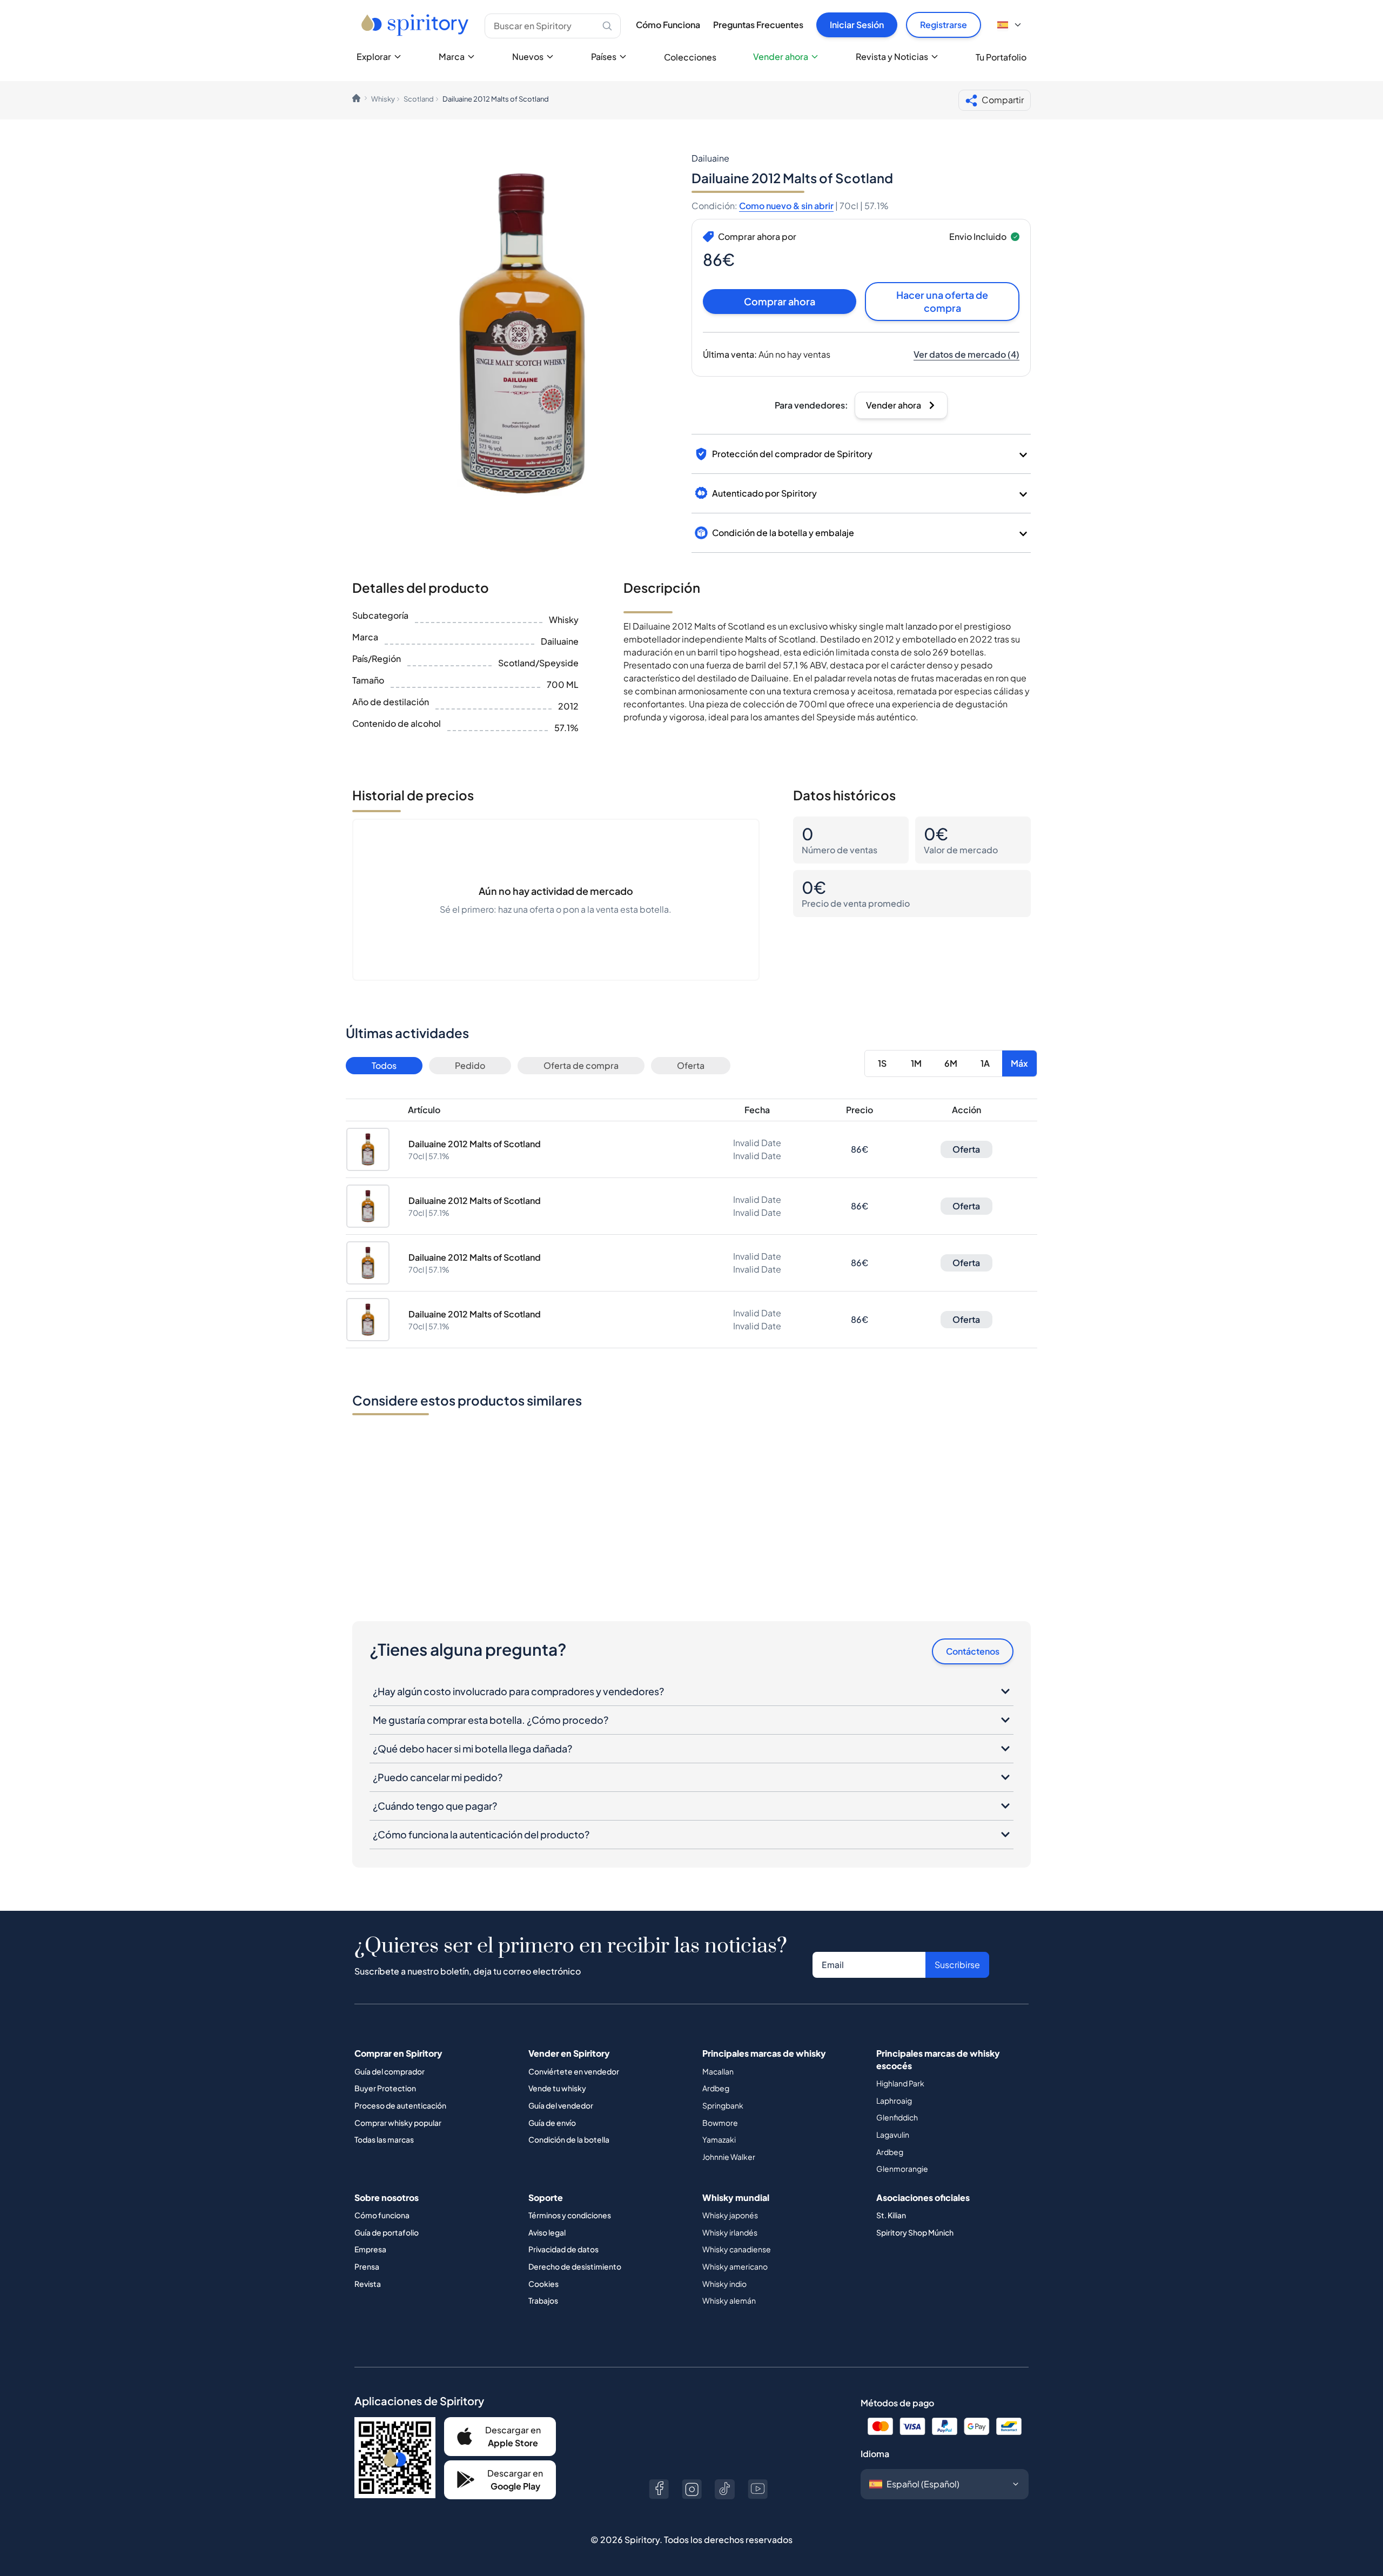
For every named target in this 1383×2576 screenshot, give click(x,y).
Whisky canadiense (737, 2249)
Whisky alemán (729, 2300)
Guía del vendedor (561, 2105)
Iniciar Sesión (857, 25)
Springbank (723, 2105)
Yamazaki (719, 2139)
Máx (1019, 1063)
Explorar (374, 56)
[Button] (659, 2489)
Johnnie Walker (729, 2157)
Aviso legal (547, 2232)
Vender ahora (781, 56)
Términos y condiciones (570, 2215)
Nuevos (528, 56)
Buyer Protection (385, 2088)
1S (882, 1063)
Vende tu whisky (557, 2088)
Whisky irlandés (730, 2232)
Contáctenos (973, 1651)
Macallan (718, 2071)
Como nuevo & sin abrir (786, 206)
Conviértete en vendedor (574, 2071)
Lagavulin (893, 2135)
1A (985, 1063)
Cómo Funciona (668, 25)
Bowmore (720, 2123)
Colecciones (690, 57)
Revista (368, 2284)
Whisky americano (735, 2266)
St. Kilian (891, 2215)
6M (951, 1063)
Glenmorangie (902, 2169)
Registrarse (944, 25)
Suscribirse (957, 1965)
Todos (384, 1065)
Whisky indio (724, 2284)
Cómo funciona (382, 2215)
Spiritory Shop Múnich (915, 2232)
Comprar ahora (780, 301)
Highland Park (900, 2083)
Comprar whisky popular (398, 2123)
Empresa (370, 2249)
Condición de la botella (569, 2139)
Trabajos (543, 2300)
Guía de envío (552, 2123)
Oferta (691, 1065)
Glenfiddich (897, 2117)
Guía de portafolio (387, 2232)
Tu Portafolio (1001, 57)
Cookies (543, 2284)
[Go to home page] (416, 25)
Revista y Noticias (892, 56)
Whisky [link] (383, 99)
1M (916, 1063)
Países (604, 56)
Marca (452, 56)
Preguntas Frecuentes (758, 25)
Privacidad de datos (563, 2249)
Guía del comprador (390, 2071)
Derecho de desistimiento (575, 2266)
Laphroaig (894, 2100)
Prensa (367, 2266)
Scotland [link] (419, 99)
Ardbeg (716, 2088)
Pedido (470, 1065)
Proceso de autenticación (400, 2105)
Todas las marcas (384, 2139)
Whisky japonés (730, 2215)
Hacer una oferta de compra (942, 301)
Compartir (1003, 100)
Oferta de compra (581, 1065)
